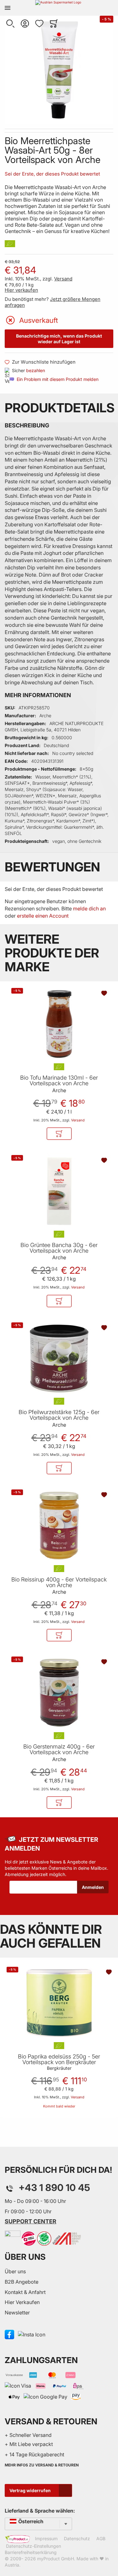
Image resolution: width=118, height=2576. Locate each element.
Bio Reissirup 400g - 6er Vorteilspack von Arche (59, 1582)
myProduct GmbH (56, 2559)
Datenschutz (77, 2538)
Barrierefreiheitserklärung (31, 2552)
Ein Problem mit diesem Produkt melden (58, 379)
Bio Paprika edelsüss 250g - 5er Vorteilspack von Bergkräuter (59, 2059)
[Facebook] (9, 2334)
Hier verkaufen (21, 290)
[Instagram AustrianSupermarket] (32, 2334)
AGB (101, 2538)
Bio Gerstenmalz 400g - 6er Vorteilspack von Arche (59, 1749)
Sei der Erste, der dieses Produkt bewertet (52, 174)
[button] (10, 24)
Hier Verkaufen (22, 2302)
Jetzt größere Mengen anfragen (53, 302)
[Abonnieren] (93, 1887)
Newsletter (17, 2313)
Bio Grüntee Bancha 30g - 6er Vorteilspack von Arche (59, 1248)
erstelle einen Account (43, 916)
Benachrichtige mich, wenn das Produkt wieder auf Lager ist (59, 339)
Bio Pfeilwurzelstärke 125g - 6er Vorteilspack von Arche (59, 1415)
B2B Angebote (22, 2282)
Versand (63, 279)
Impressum (46, 2538)
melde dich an (89, 908)
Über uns (15, 2271)
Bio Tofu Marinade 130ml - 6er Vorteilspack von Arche (59, 1081)
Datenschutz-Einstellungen (34, 2546)
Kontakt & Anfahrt (25, 2292)
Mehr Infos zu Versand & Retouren (42, 2465)
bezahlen (36, 370)
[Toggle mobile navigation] (8, 8)
